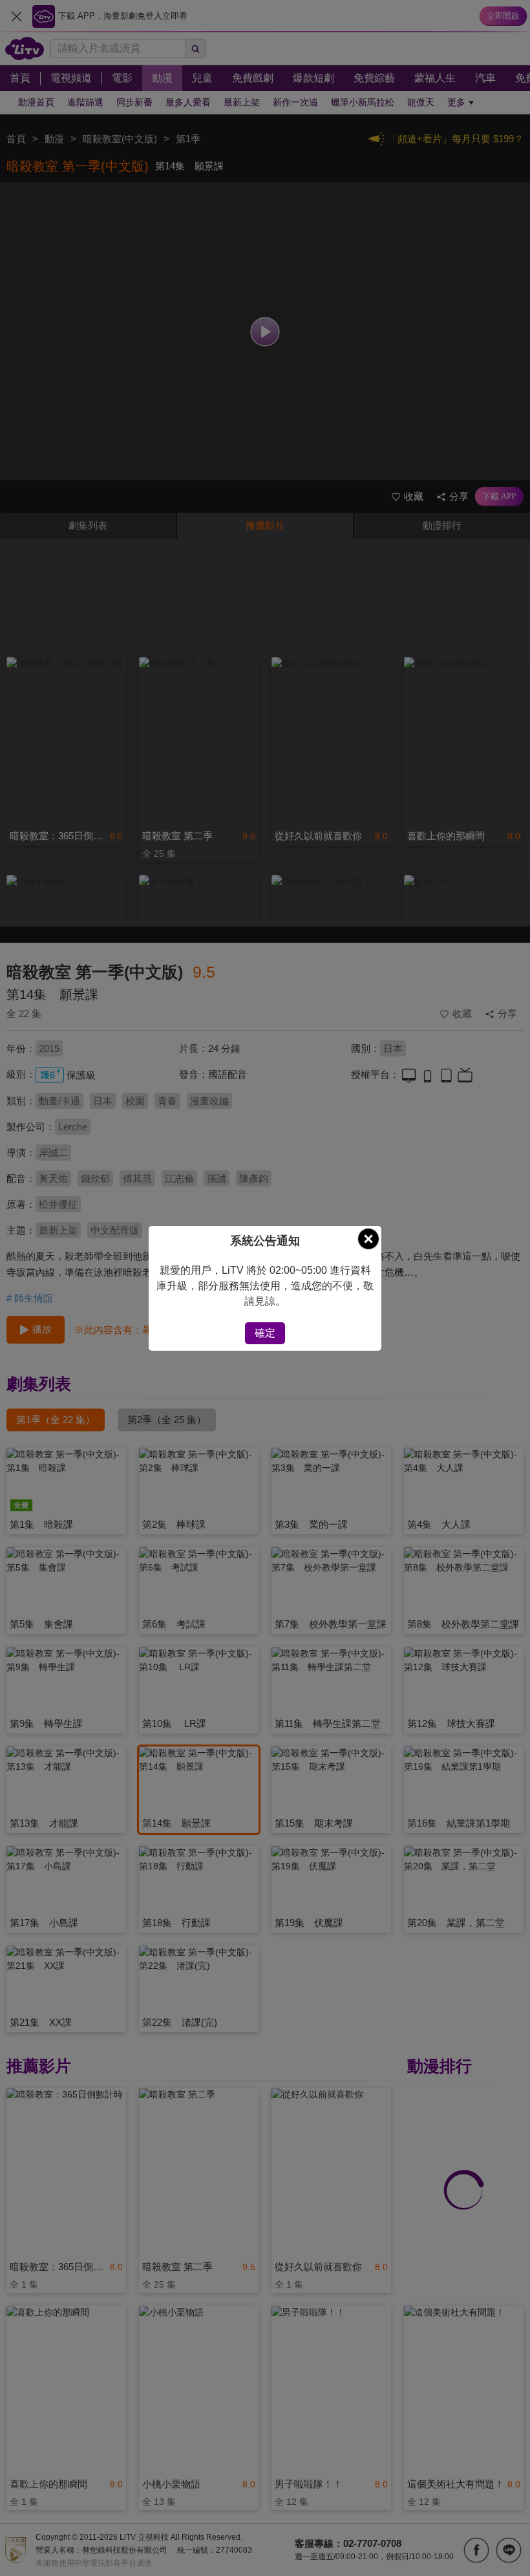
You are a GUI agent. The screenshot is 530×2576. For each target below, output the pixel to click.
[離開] (368, 1239)
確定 (265, 1333)
